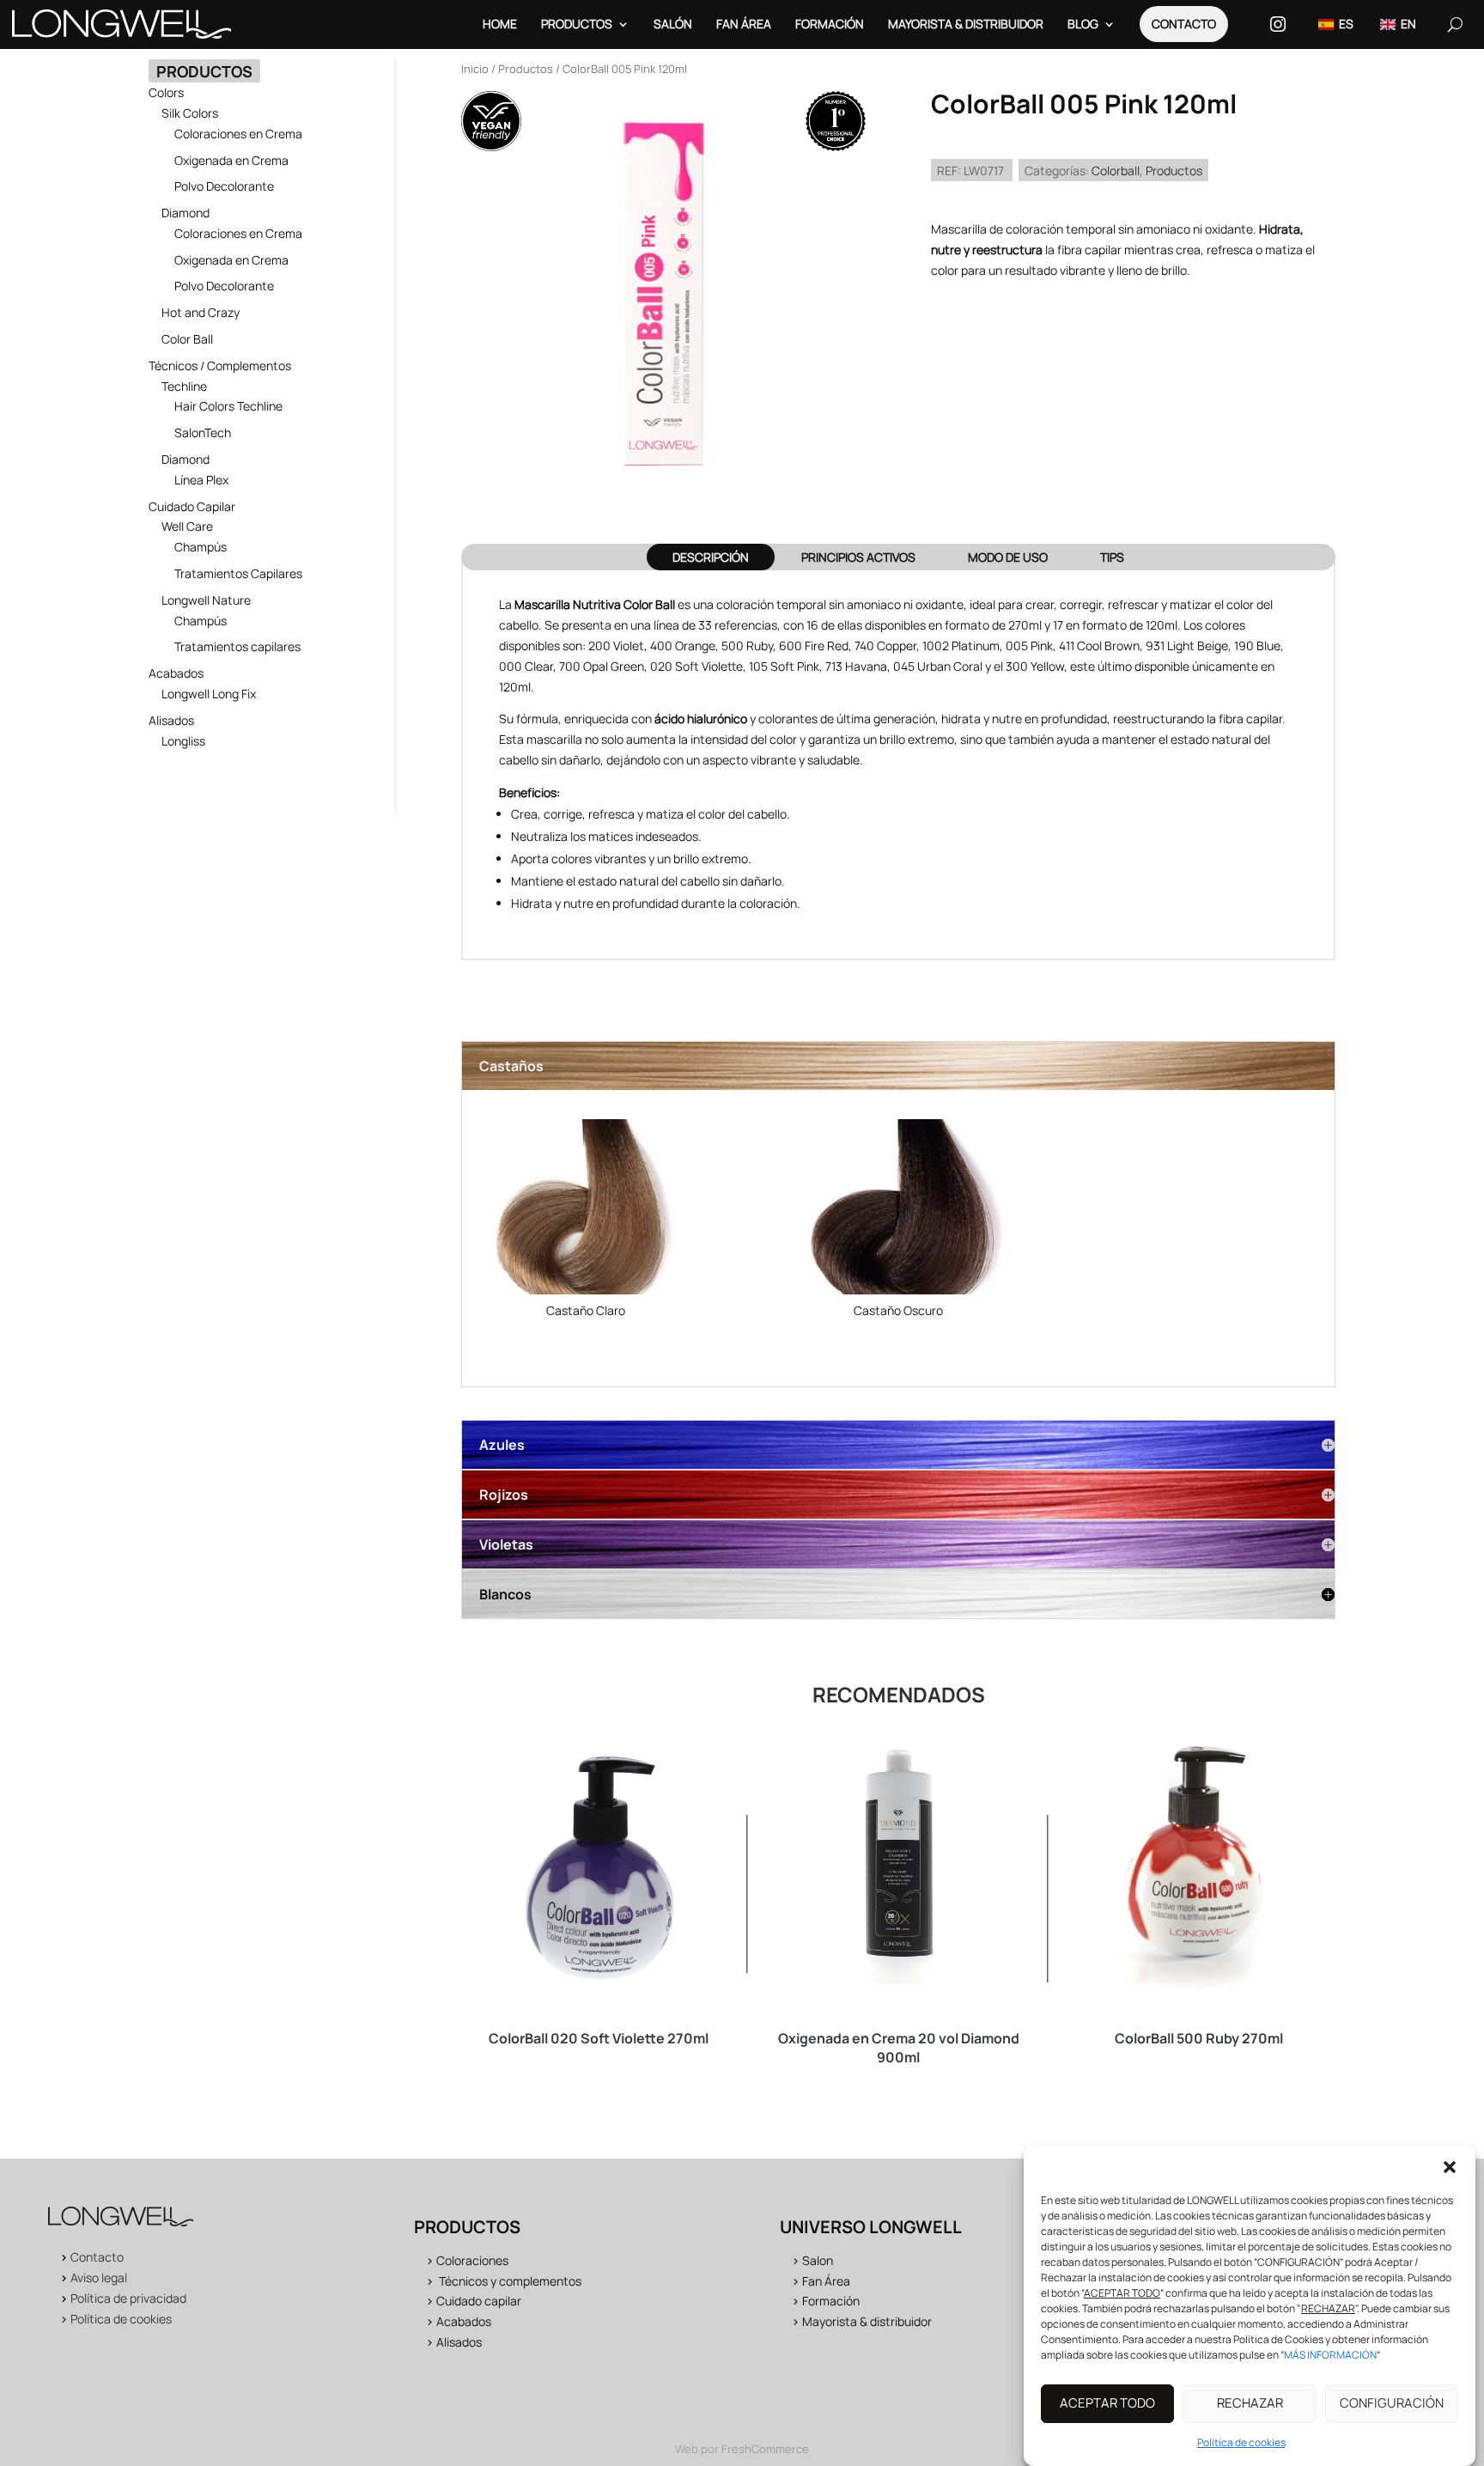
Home (500, 24)
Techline (184, 386)
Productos (577, 24)
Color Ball (187, 339)
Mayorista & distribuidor (867, 2321)
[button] (1450, 2167)
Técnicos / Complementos (220, 365)
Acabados (176, 673)
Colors (166, 92)
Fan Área (744, 24)
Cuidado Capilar (192, 506)
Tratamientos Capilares (238, 573)
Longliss (183, 741)
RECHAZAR (1250, 2404)
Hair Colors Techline (228, 406)
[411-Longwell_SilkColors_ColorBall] (898, 1210)
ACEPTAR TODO (1107, 2404)
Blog (1083, 24)
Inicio (475, 69)
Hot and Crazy (201, 312)
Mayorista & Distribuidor (966, 24)
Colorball (1116, 170)
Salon (818, 2260)
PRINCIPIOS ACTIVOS (858, 557)
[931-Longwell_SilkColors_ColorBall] (586, 1210)
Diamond (185, 213)
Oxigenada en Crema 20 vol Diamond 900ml (899, 2048)
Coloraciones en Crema (238, 134)
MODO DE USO (1008, 557)
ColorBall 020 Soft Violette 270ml (599, 2038)
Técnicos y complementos (510, 2281)
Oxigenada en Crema (231, 160)
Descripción (711, 557)
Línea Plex (201, 480)
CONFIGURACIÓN (1392, 2404)
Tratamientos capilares (237, 646)
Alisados (171, 720)
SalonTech (203, 432)
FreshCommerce (765, 2449)
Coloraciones (472, 2260)
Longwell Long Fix (209, 694)
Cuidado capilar (479, 2301)
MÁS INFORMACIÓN (1330, 2355)
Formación (830, 24)
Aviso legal (99, 2277)
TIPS (1112, 557)
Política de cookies (1241, 2442)
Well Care (187, 526)
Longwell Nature (206, 600)
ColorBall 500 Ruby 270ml (1199, 2038)
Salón (673, 24)
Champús (201, 547)
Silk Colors (190, 113)
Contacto (1184, 24)
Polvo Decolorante (224, 186)
